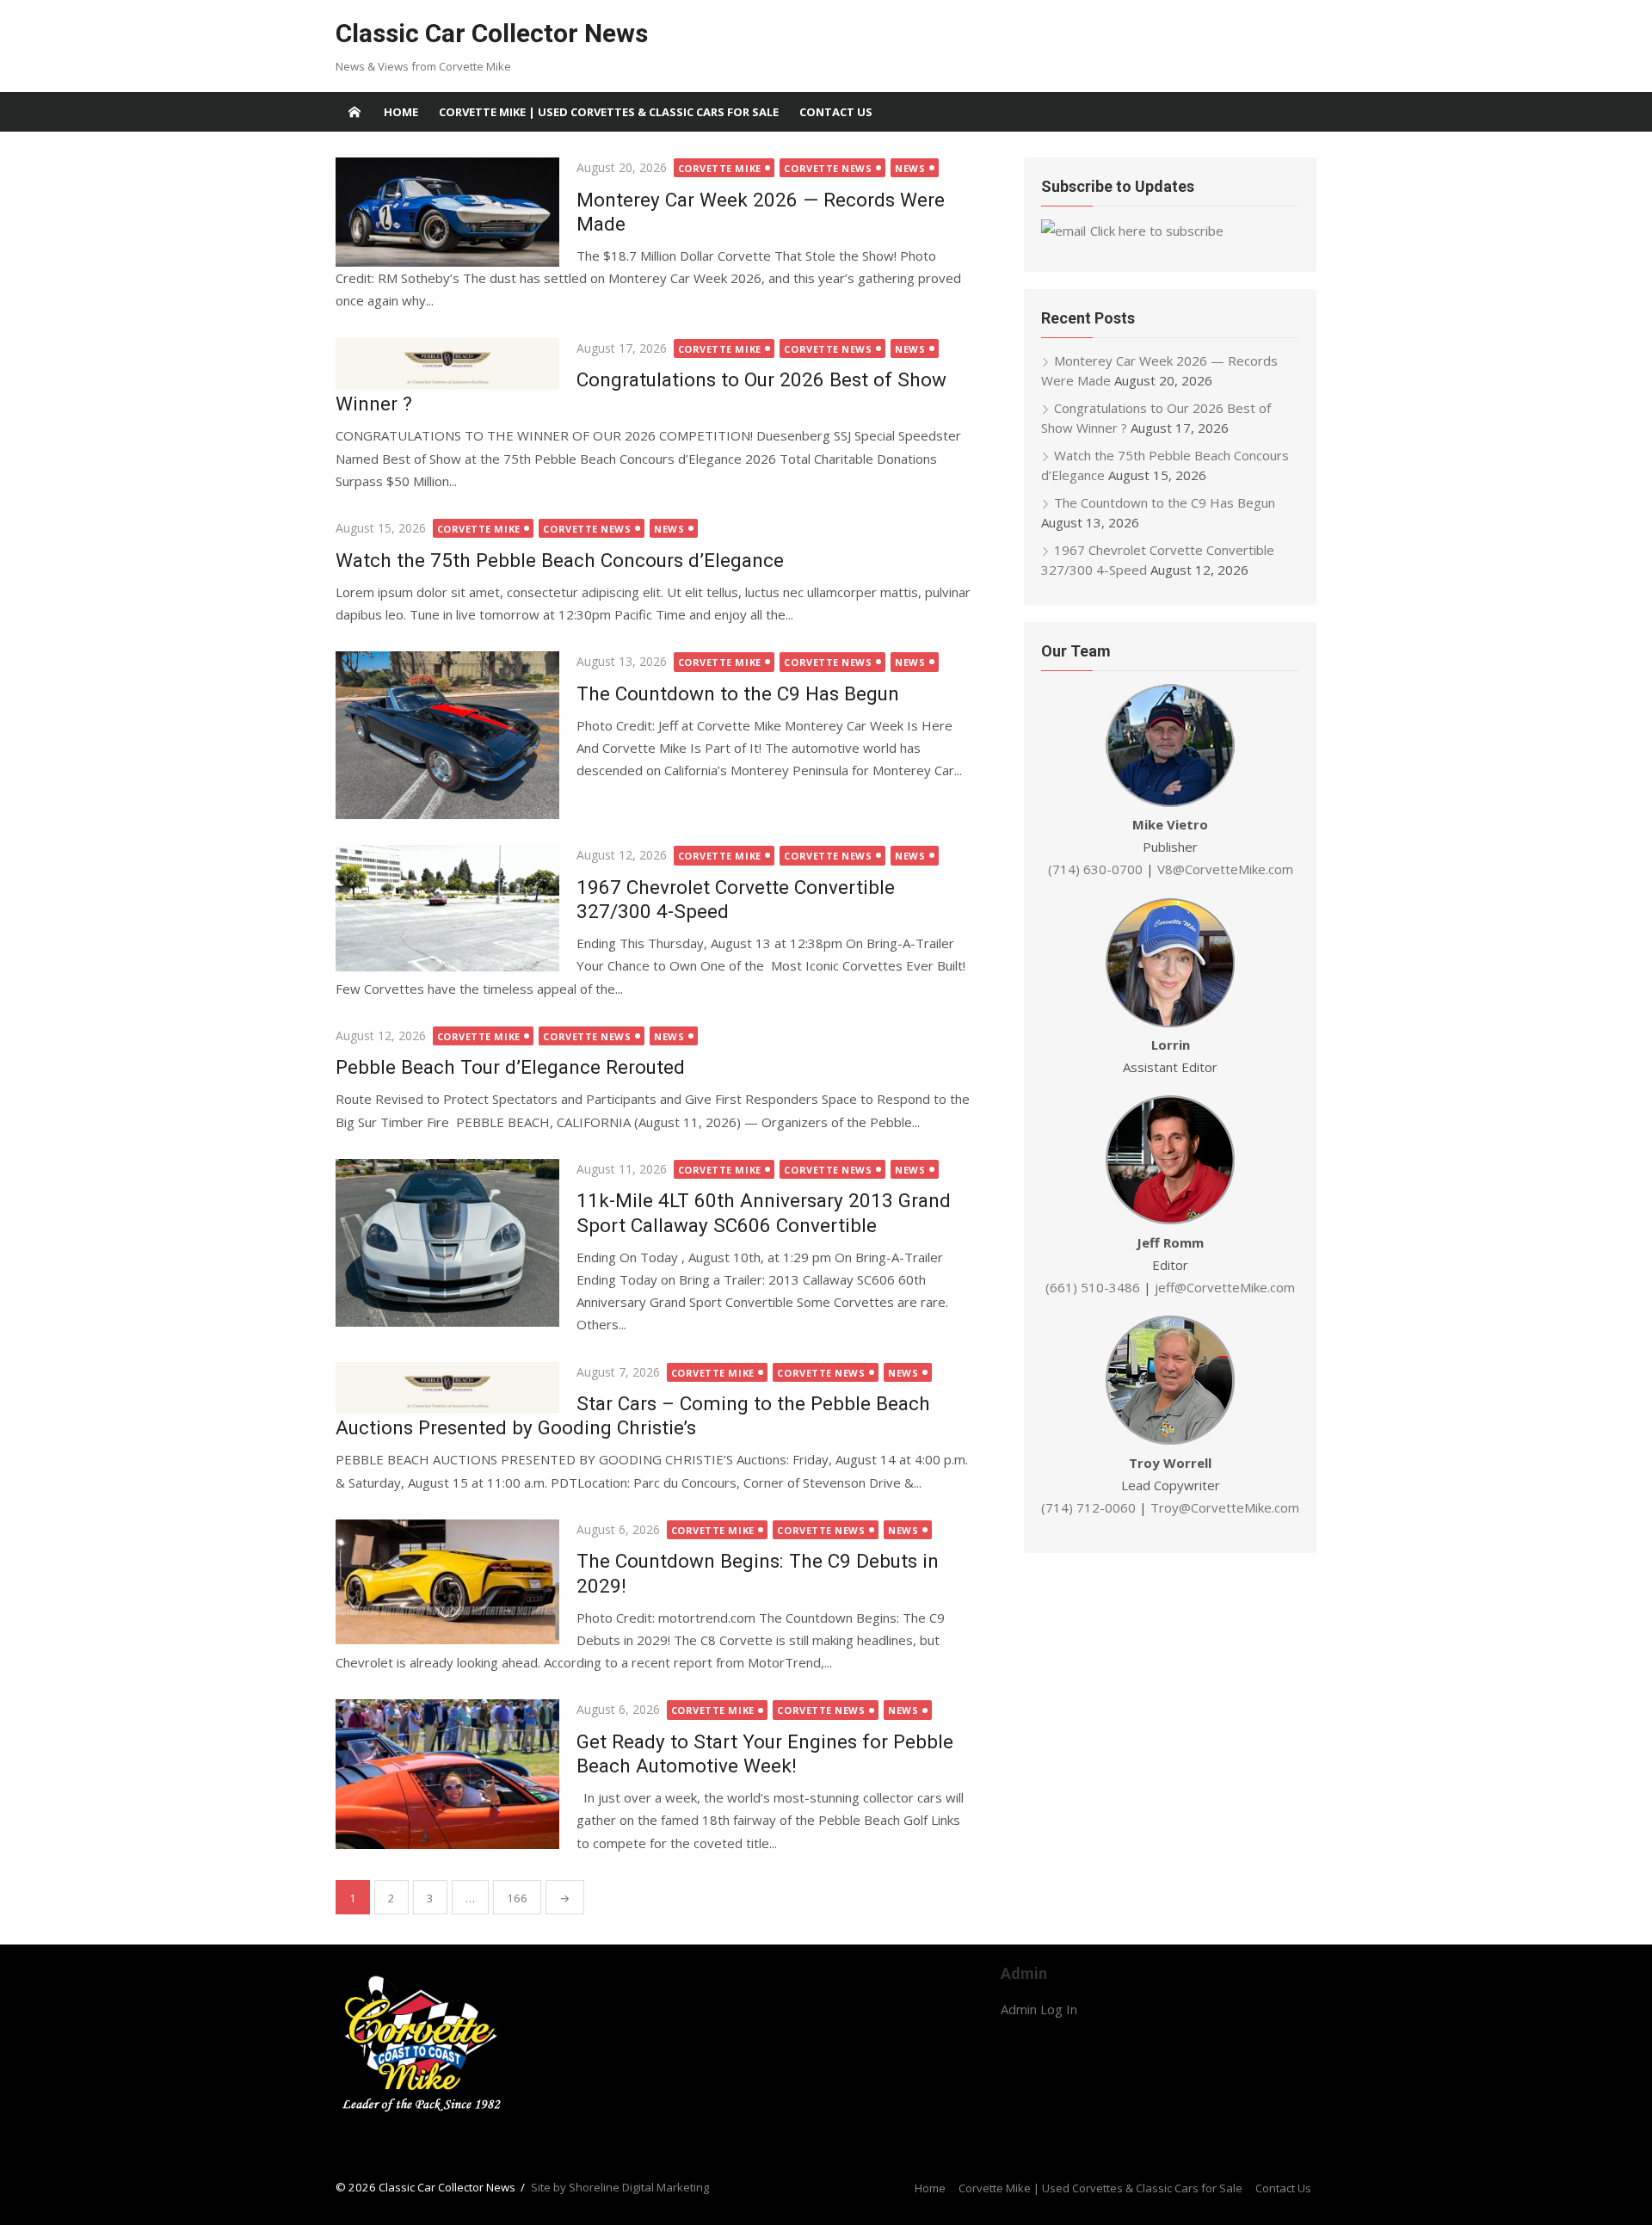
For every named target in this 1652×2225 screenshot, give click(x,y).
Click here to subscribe (1157, 231)
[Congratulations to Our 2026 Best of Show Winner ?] (447, 364)
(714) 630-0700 (1095, 869)
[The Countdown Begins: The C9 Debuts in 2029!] (447, 1582)
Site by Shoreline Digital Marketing (620, 2187)
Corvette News (828, 168)
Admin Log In (1039, 2009)
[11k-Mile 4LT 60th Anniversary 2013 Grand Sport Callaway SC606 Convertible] (447, 1243)
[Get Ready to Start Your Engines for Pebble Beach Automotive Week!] (447, 1774)
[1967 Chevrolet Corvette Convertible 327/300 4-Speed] (447, 908)
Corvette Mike (720, 168)
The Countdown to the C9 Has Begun (738, 693)
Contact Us (836, 112)
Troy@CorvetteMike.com (1225, 1507)
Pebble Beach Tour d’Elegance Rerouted (510, 1067)
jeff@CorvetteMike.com (1225, 1287)
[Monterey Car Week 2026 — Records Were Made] (447, 212)
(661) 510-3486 (1093, 1287)
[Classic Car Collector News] (354, 112)
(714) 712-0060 (1088, 1507)
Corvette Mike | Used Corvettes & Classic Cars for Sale (609, 112)
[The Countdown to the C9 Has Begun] (447, 735)
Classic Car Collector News (492, 33)
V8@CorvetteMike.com (1225, 869)
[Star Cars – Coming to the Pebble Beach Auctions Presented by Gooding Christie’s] (447, 1388)
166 (517, 1898)
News (910, 168)
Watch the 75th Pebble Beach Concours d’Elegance (560, 560)
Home (401, 112)
